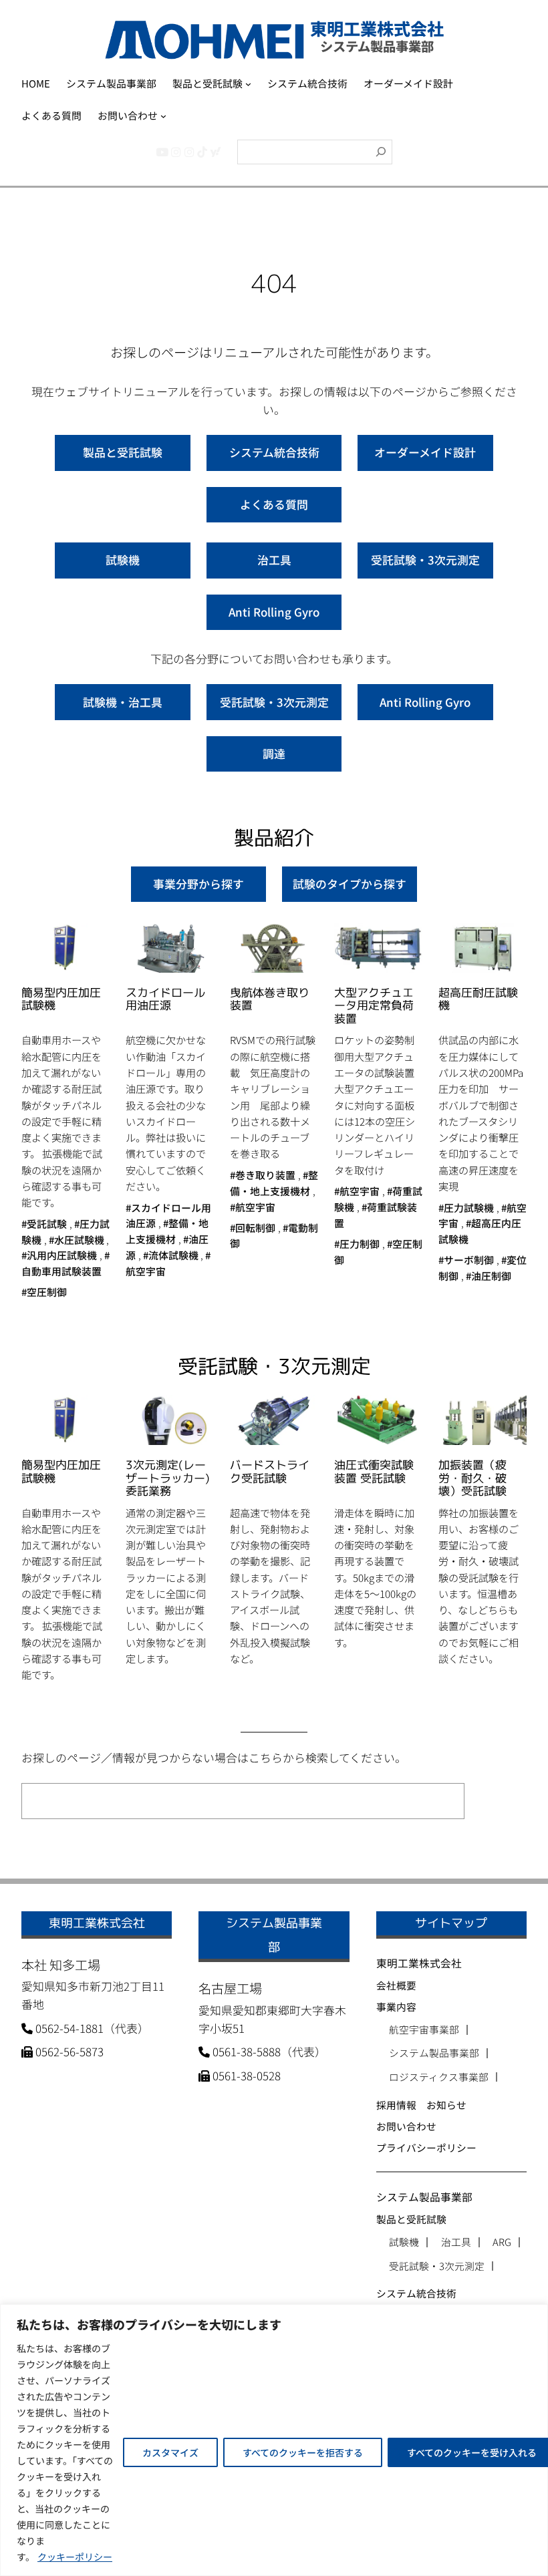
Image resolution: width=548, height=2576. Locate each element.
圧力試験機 (469, 1207)
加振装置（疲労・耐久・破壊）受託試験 (472, 1478)
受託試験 (47, 1224)
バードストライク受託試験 (270, 1472)
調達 (274, 753)
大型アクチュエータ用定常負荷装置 (374, 1006)
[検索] (381, 152)
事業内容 (396, 2006)
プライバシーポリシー (426, 2147)
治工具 (274, 559)
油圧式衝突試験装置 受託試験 (374, 1472)
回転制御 (255, 1228)
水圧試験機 (79, 1240)
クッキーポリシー (75, 2557)
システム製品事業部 (434, 2053)
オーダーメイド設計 (425, 452)
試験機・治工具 (123, 702)
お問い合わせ (406, 2126)
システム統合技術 (274, 452)
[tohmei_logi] (189, 151)
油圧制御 (491, 1276)
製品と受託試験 (123, 452)
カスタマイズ (170, 2452)
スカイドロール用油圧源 (165, 999)
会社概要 (396, 1985)
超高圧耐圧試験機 (478, 999)
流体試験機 (173, 1255)
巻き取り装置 (265, 1175)
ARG (502, 2242)
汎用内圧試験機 (62, 1255)
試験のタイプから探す (350, 883)
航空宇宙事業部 (424, 2030)
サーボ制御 (469, 1260)
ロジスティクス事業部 (439, 2077)
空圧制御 (47, 1292)
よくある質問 (274, 504)
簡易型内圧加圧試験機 (61, 999)
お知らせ (446, 2105)
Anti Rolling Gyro (274, 612)
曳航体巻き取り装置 (270, 999)
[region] (274, 2440)
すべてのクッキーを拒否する (303, 2452)
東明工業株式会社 (419, 1963)
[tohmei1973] (176, 151)
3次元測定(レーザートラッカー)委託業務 (168, 1478)
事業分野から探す (198, 883)
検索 (499, 1801)
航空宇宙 (255, 1207)
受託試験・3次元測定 (425, 559)
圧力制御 (360, 1244)
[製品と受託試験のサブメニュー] (248, 84)
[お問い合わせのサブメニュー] (163, 115)
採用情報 (396, 2105)
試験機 (123, 559)
